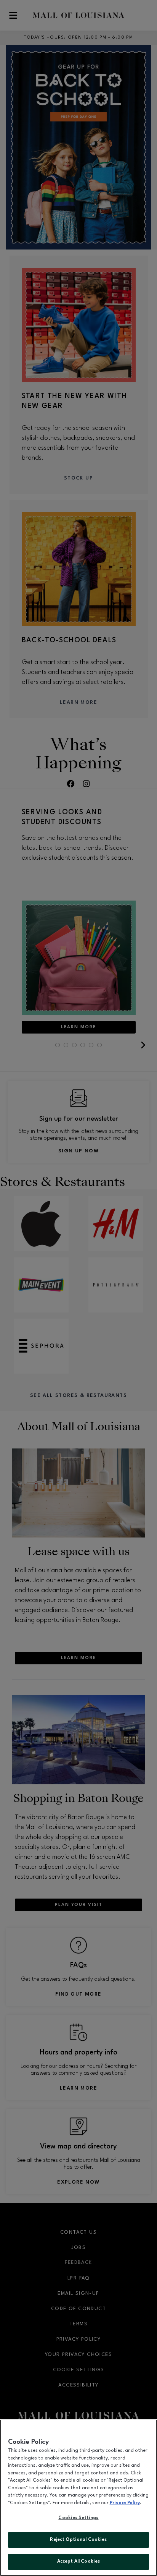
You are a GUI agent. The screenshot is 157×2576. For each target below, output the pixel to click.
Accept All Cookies (78, 2561)
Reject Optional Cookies (78, 2540)
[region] (78, 2498)
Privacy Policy (125, 2503)
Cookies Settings (78, 2518)
